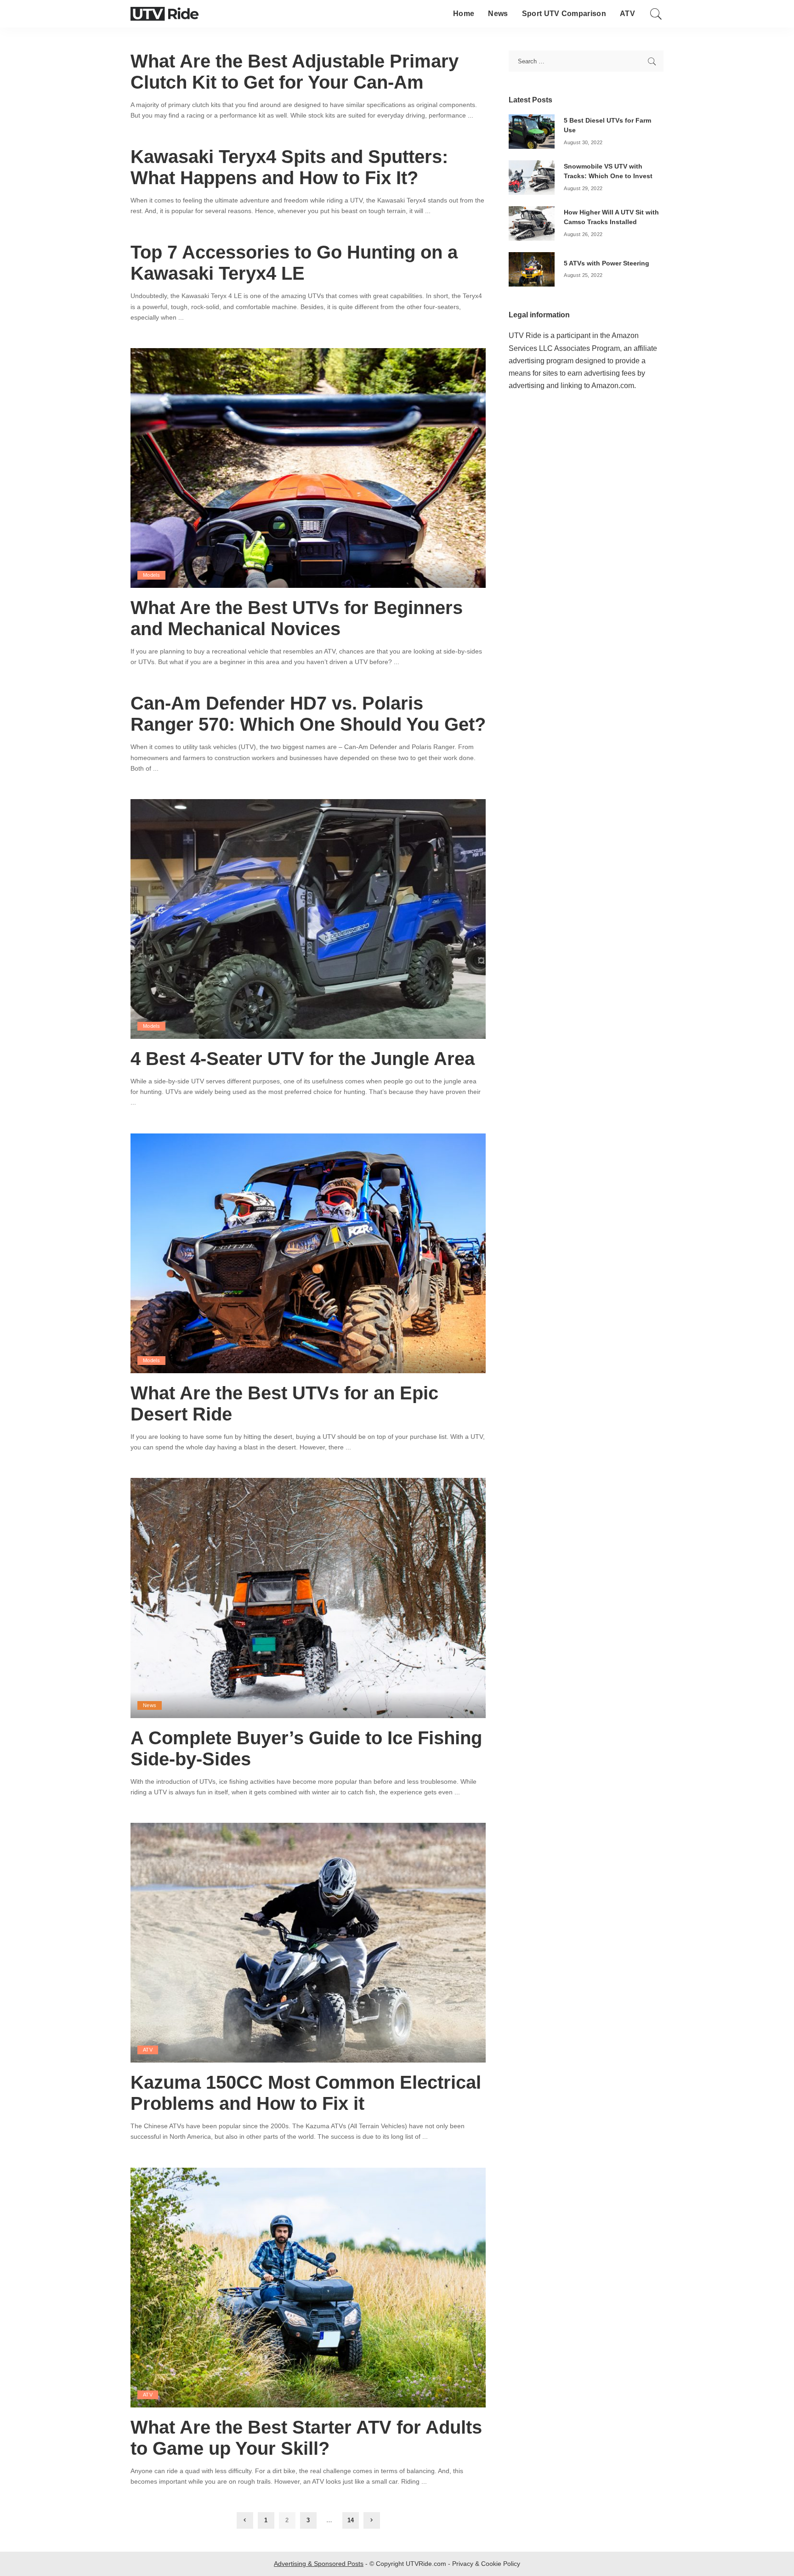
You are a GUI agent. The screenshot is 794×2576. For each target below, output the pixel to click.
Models (151, 575)
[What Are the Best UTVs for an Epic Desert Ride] (308, 1253)
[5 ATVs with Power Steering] (532, 269)
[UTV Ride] (164, 14)
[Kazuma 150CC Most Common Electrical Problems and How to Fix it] (308, 1942)
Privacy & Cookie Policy (486, 2564)
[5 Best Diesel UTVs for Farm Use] (532, 131)
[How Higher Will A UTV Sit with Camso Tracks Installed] (532, 223)
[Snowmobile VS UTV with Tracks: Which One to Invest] (532, 177)
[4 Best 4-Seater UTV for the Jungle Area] (308, 918)
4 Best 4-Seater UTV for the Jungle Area (303, 1059)
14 (351, 2520)
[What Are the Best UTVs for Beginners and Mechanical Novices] (308, 467)
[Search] (656, 14)
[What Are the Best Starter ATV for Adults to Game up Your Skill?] (308, 2287)
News (150, 1705)
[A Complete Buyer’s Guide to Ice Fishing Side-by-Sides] (308, 1598)
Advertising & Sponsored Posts (319, 2564)
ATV (148, 2050)
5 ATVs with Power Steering (607, 263)
